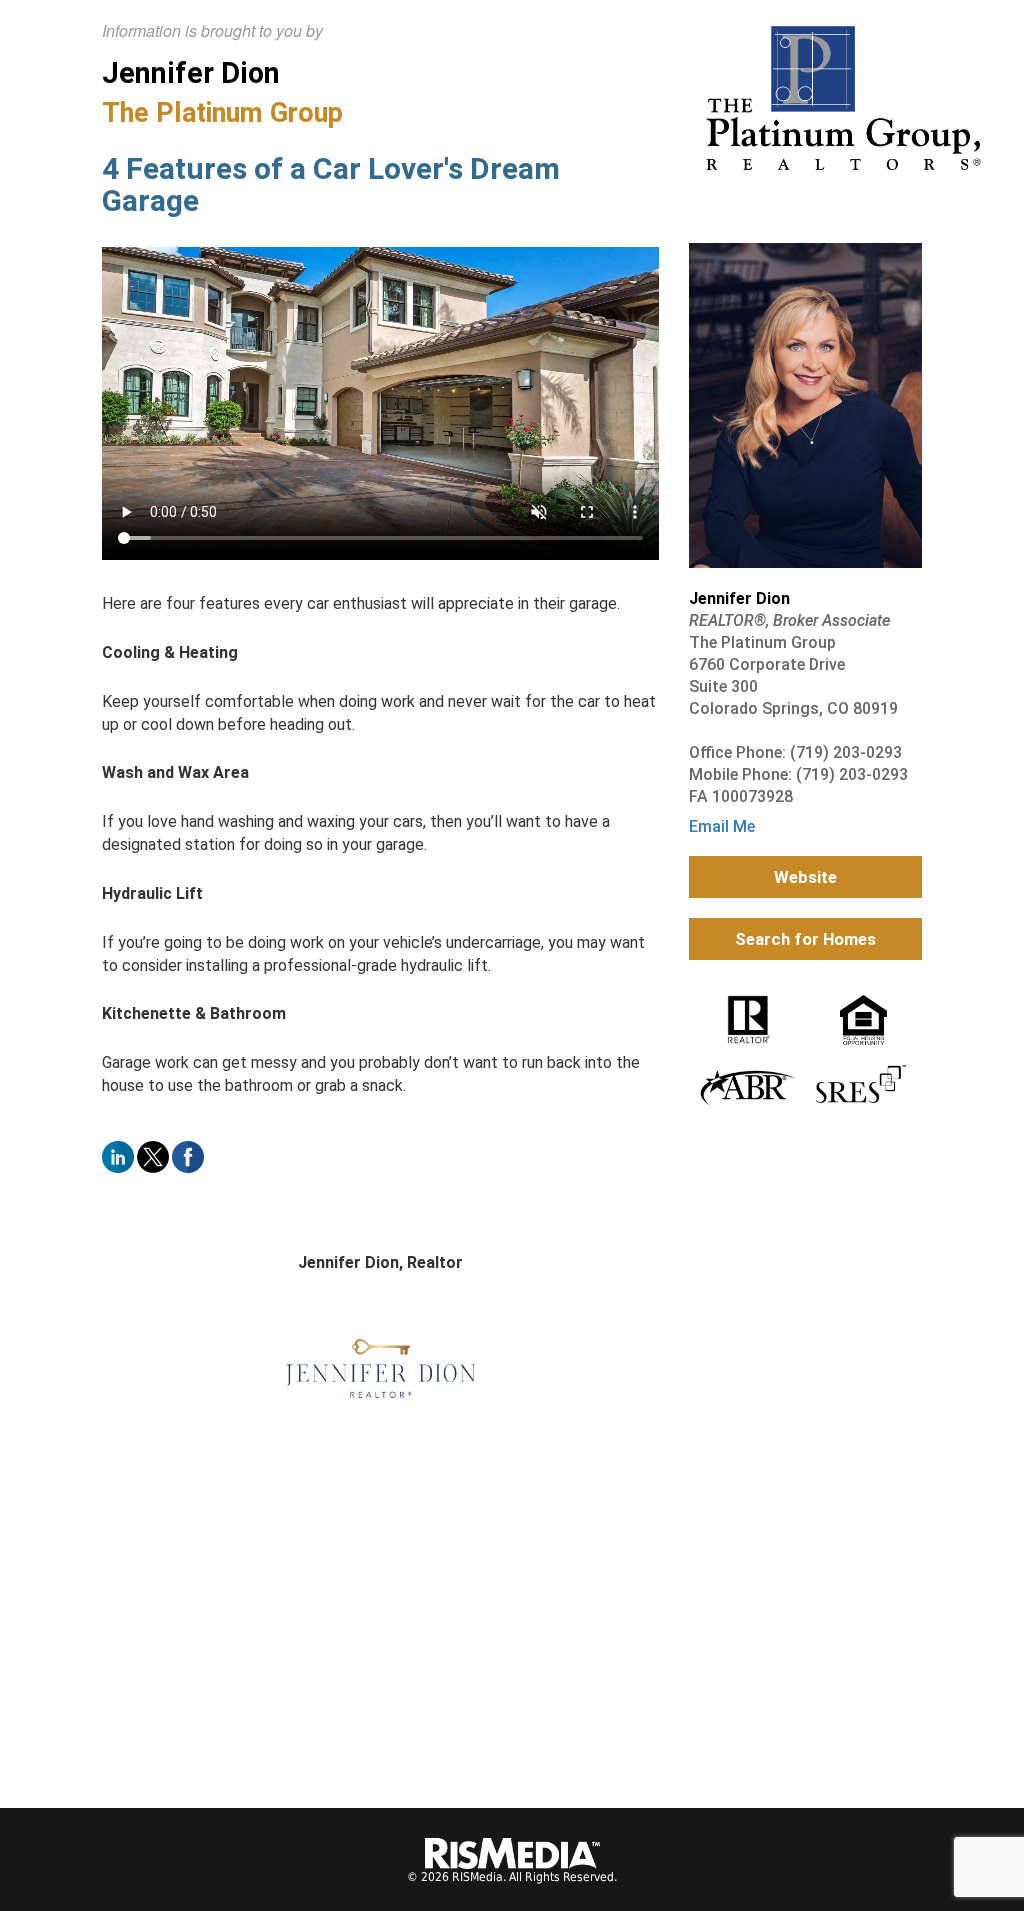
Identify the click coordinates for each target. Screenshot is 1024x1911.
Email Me (722, 826)
